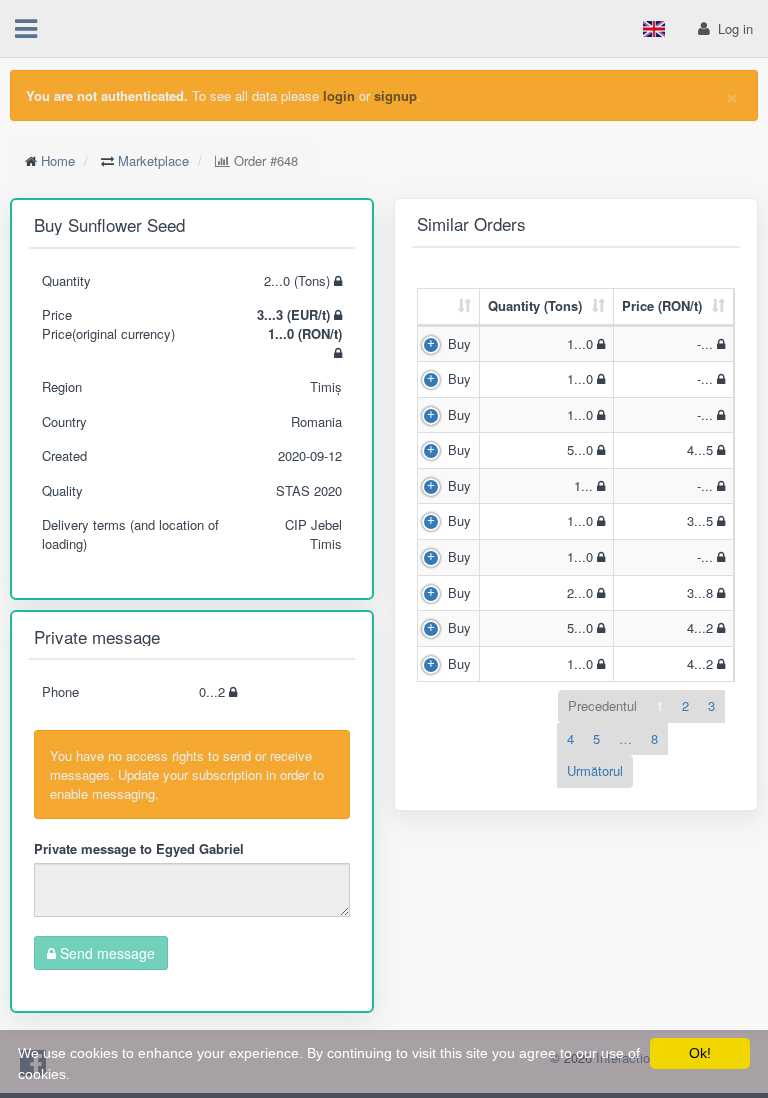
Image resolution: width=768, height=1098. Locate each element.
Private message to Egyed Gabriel (139, 848)
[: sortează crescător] (449, 307)
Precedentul (602, 705)
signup (395, 95)
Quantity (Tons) (535, 305)
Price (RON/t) (662, 305)
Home (58, 160)
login (339, 95)
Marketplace (153, 160)
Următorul (595, 770)
